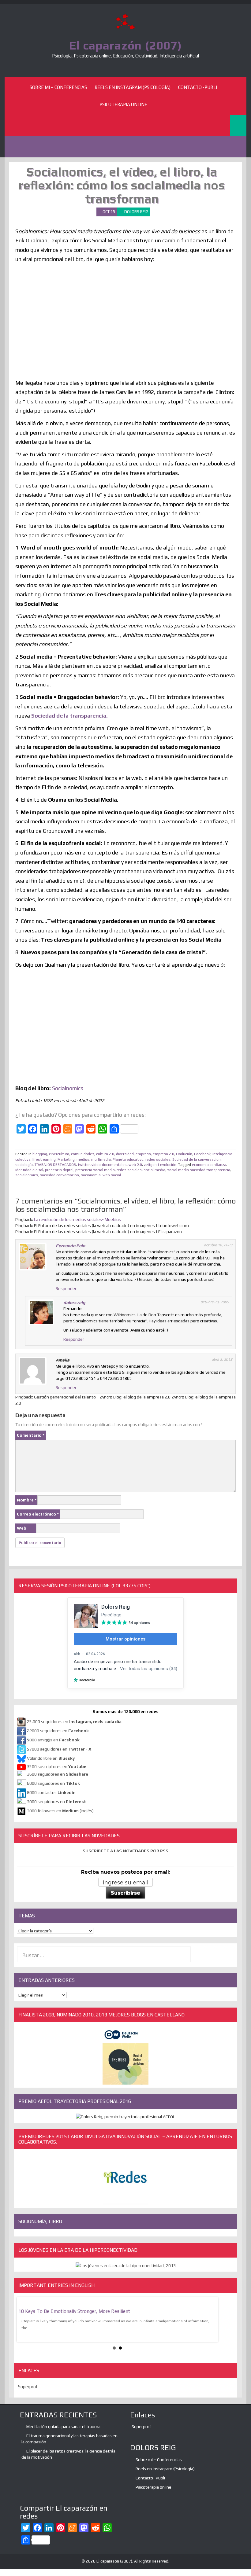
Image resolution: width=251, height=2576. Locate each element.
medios (83, 1159)
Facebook (202, 1154)
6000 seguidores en (53, 1784)
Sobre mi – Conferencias (58, 87)
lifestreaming (44, 1159)
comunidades (83, 1154)
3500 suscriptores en (57, 1766)
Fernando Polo (70, 1246)
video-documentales (109, 1165)
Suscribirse (125, 1893)
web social (112, 1175)
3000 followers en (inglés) (60, 1811)
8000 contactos (51, 1793)
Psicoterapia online (123, 104)
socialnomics (27, 1175)
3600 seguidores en (58, 1774)
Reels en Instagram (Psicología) (133, 87)
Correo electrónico (38, 1514)
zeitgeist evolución (160, 1165)
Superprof (28, 2387)
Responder (66, 1288)
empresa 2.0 (163, 1154)
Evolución (184, 1154)
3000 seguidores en (56, 1802)
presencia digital (59, 1170)
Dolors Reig (136, 212)
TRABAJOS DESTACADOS (55, 1165)
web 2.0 (135, 1165)
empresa (143, 1154)
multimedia (101, 1159)
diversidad (125, 1154)
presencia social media (95, 1170)
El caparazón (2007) (125, 45)
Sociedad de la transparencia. (69, 716)
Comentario (31, 1435)
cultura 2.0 (105, 1154)
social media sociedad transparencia (199, 1170)
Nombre (27, 1500)
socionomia (91, 1175)
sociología (24, 1165)
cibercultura (59, 1154)
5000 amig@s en (53, 1740)
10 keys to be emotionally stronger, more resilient (74, 2311)
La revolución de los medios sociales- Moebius (77, 1219)
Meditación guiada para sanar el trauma (63, 2427)
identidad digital (29, 1170)
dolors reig (74, 1303)
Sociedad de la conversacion (197, 1159)
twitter (84, 1165)
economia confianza (209, 1165)
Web (22, 1528)
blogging (40, 1154)
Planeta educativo (128, 1159)
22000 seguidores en (58, 1731)
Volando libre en (51, 1758)
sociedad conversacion (59, 1175)
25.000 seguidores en (74, 1722)
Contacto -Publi (198, 87)
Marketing (66, 1159)
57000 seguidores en (59, 1749)
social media (154, 1170)
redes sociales (158, 1159)
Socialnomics (68, 1088)
